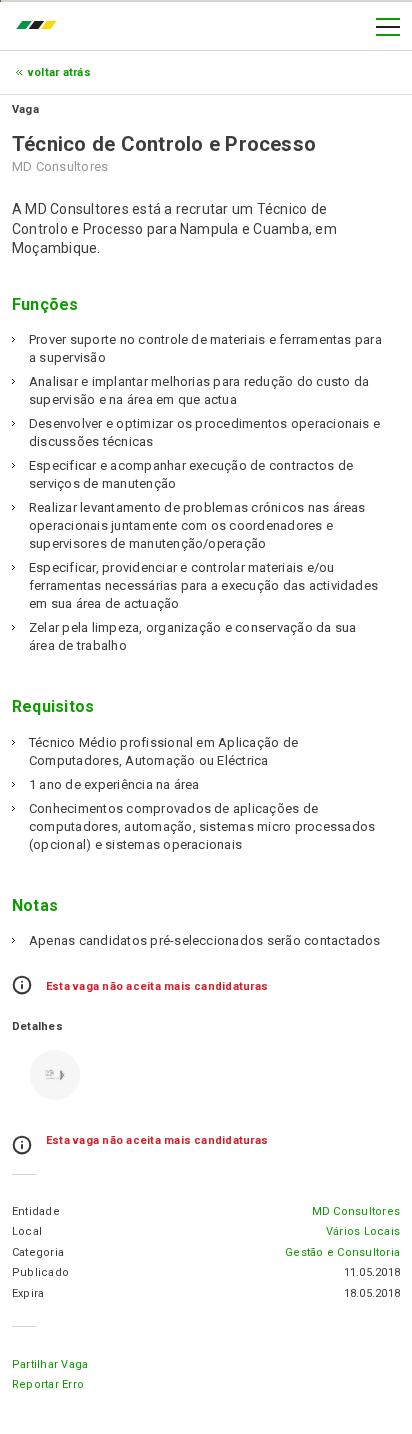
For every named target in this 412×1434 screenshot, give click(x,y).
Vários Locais (363, 1231)
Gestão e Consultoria (342, 1252)
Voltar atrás (59, 72)
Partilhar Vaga (50, 1364)
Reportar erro (48, 1384)
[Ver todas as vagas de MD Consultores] (55, 1075)
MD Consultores (356, 1211)
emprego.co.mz (41, 27)
